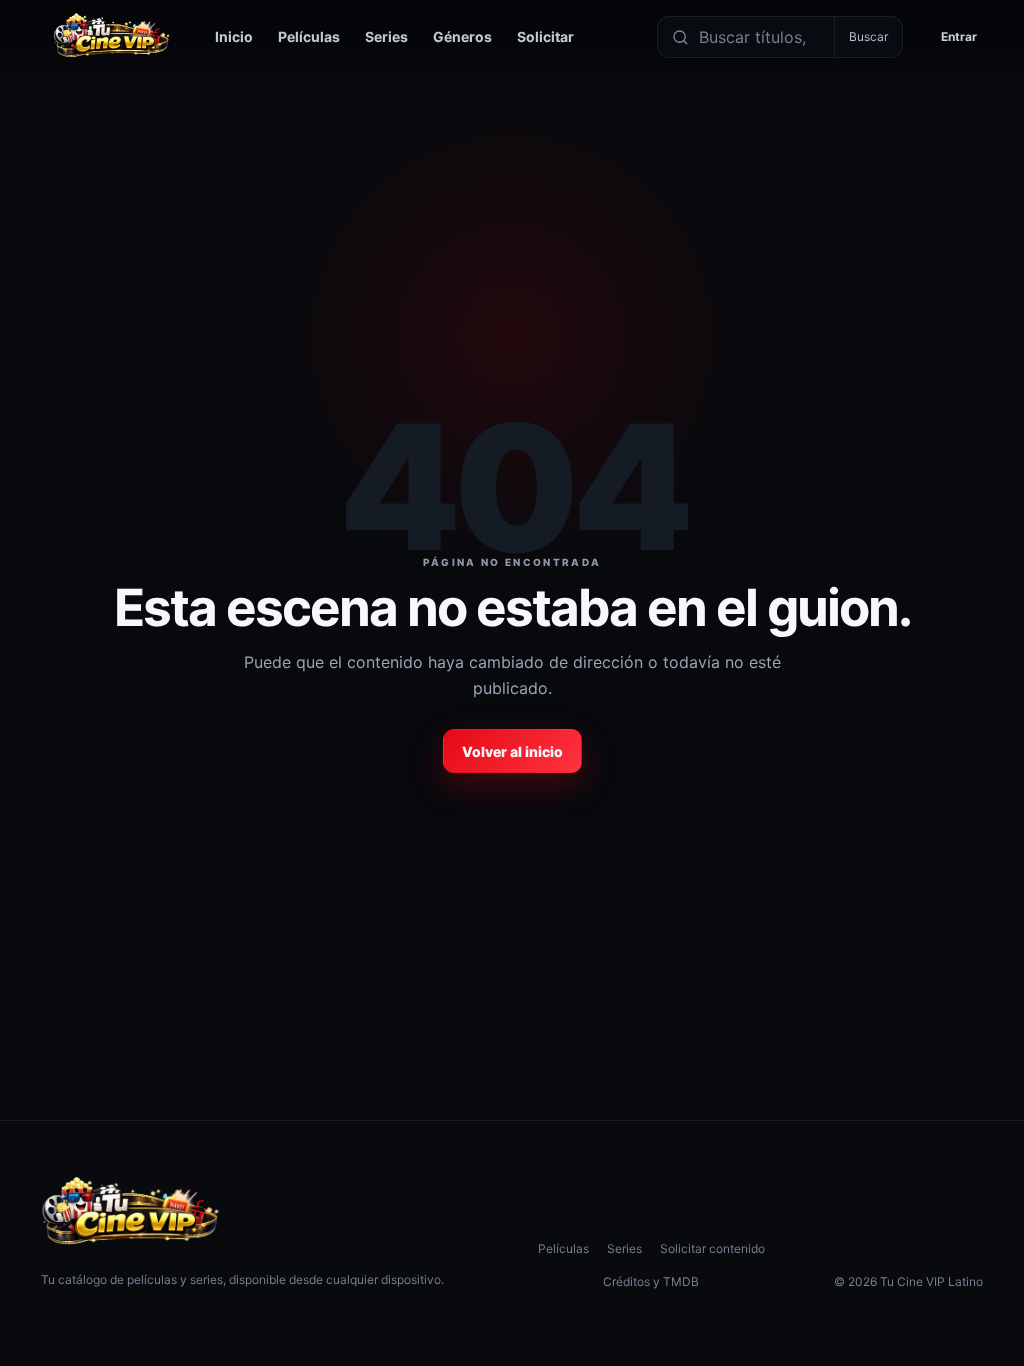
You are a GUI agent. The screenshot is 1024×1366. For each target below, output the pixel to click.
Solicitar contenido (712, 1248)
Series (386, 36)
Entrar (959, 36)
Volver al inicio (512, 751)
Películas (309, 36)
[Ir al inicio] (112, 37)
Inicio (234, 36)
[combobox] (761, 37)
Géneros (462, 36)
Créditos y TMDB (651, 1281)
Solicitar (545, 36)
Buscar (868, 36)
